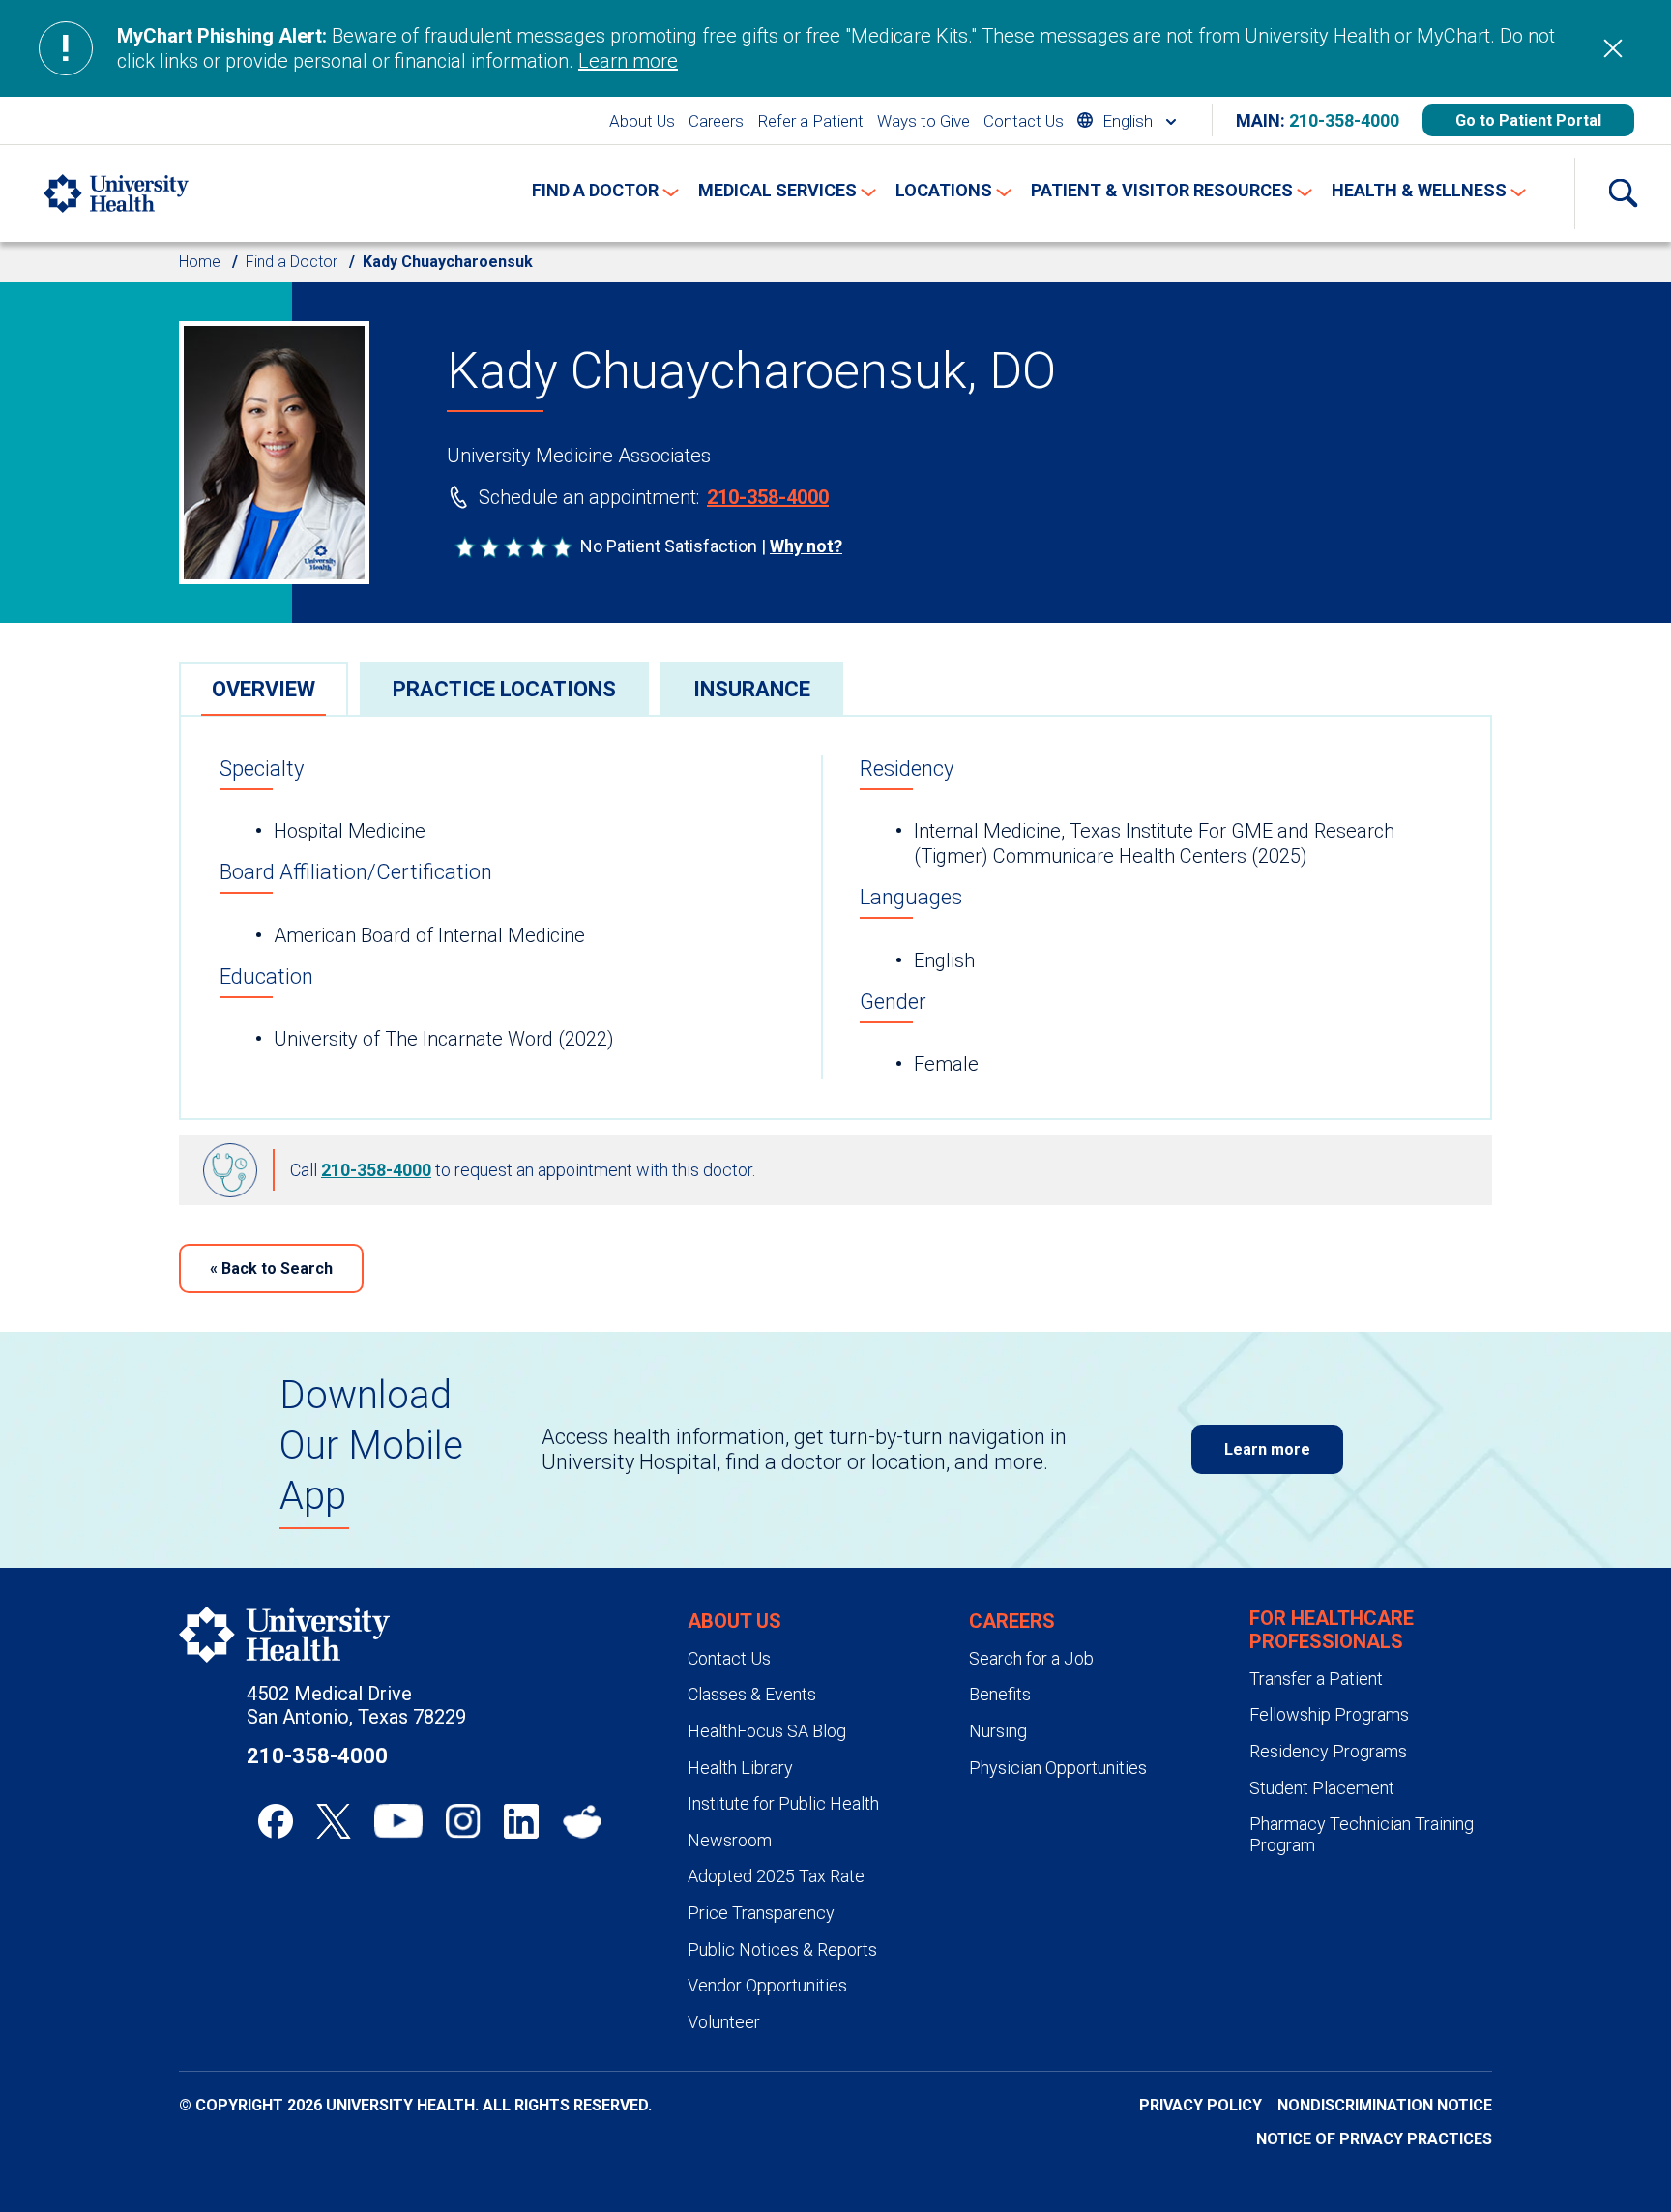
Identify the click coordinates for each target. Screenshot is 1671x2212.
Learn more (628, 61)
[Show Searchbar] (1623, 193)
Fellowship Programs (1329, 1714)
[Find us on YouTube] (398, 1821)
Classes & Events (752, 1694)
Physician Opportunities (1058, 1768)
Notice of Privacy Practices (1374, 2139)
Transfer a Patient (1316, 1679)
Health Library (740, 1768)
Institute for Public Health (783, 1803)
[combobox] (1127, 120)
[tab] (264, 688)
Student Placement (1322, 1788)
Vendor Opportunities (767, 1985)
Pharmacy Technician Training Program (1362, 1834)
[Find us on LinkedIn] (521, 1821)
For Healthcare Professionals (1332, 1630)
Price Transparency (761, 1913)
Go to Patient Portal (1528, 120)
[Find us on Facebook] (276, 1821)
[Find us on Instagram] (463, 1821)
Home (200, 262)
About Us (642, 121)
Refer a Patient (810, 121)
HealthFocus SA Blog (767, 1731)
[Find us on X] (334, 1821)
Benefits (1000, 1694)
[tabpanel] (835, 917)
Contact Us (1024, 121)
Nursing (998, 1731)
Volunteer (724, 2022)
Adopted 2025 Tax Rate (776, 1876)
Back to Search (271, 1268)
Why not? (806, 546)
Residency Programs (1328, 1751)
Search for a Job (1031, 1658)
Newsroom (730, 1840)
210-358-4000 (1344, 120)
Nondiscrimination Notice (1385, 2105)
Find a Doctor (292, 262)
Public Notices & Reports (782, 1949)
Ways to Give (923, 121)
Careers (716, 121)
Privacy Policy (1201, 2105)
